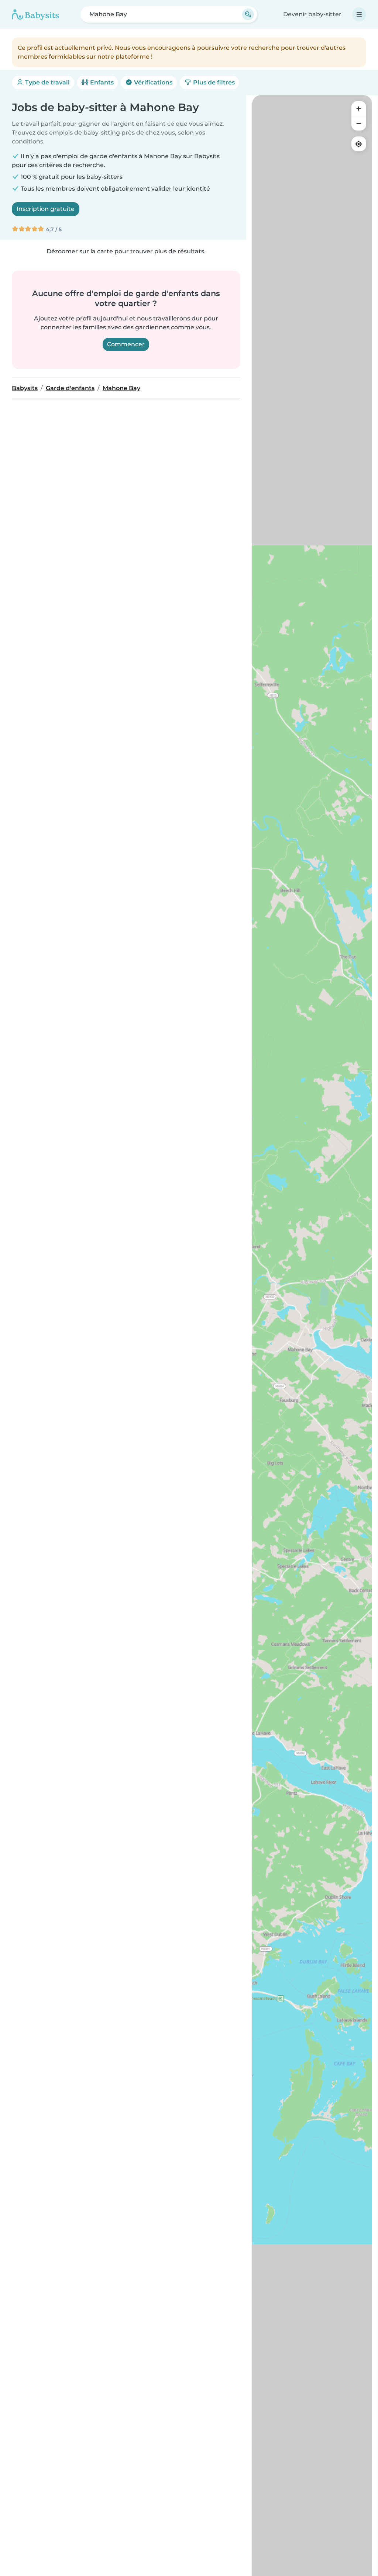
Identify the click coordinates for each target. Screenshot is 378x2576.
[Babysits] (35, 14)
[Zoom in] (359, 108)
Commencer (126, 344)
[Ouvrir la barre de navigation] (359, 14)
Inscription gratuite (46, 209)
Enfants (101, 82)
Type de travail (47, 82)
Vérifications (152, 82)
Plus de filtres (213, 82)
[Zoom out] (359, 123)
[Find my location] (359, 144)
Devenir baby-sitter (312, 14)
